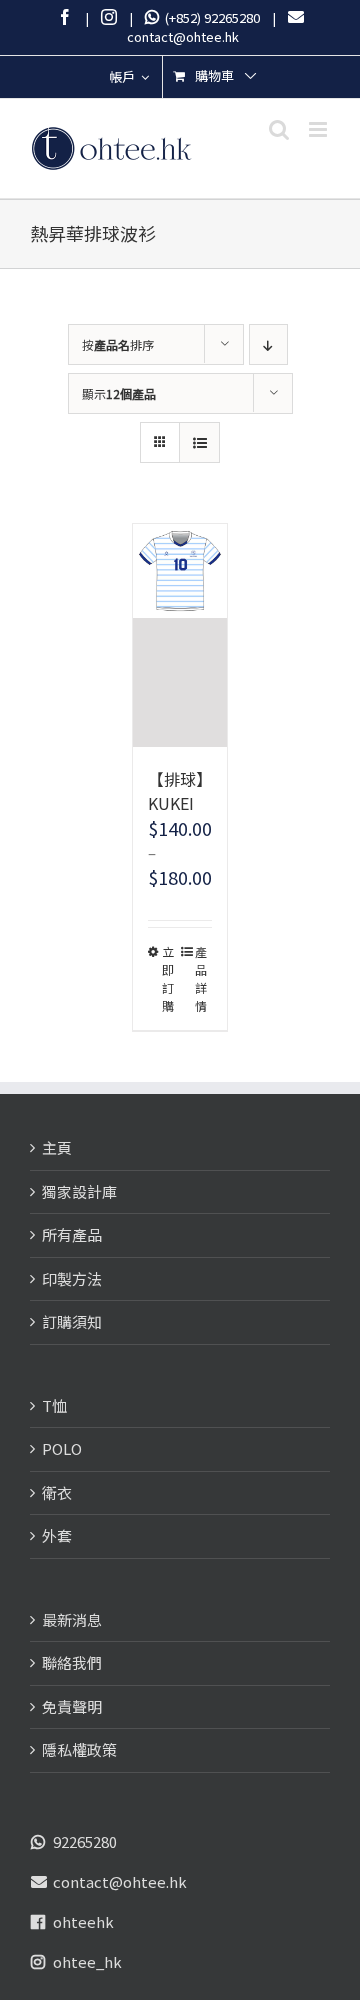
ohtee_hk (87, 1961)
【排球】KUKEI (180, 791)
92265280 (85, 1841)
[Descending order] (268, 344)
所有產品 (72, 1234)
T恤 (54, 1405)
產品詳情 (201, 978)
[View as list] (199, 442)
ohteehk (83, 1921)
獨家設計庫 (79, 1191)
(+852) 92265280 (209, 17)
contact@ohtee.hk (120, 1881)
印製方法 (72, 1278)
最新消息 (72, 1619)
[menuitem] (129, 77)
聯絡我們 (72, 1662)
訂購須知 (72, 1321)
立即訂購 (168, 978)
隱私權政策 (79, 1749)
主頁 (57, 1147)
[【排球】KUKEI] (180, 635)
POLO (62, 1448)
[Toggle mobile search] (279, 129)
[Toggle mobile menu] (319, 129)
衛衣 (57, 1492)
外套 (57, 1535)
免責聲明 (72, 1706)
